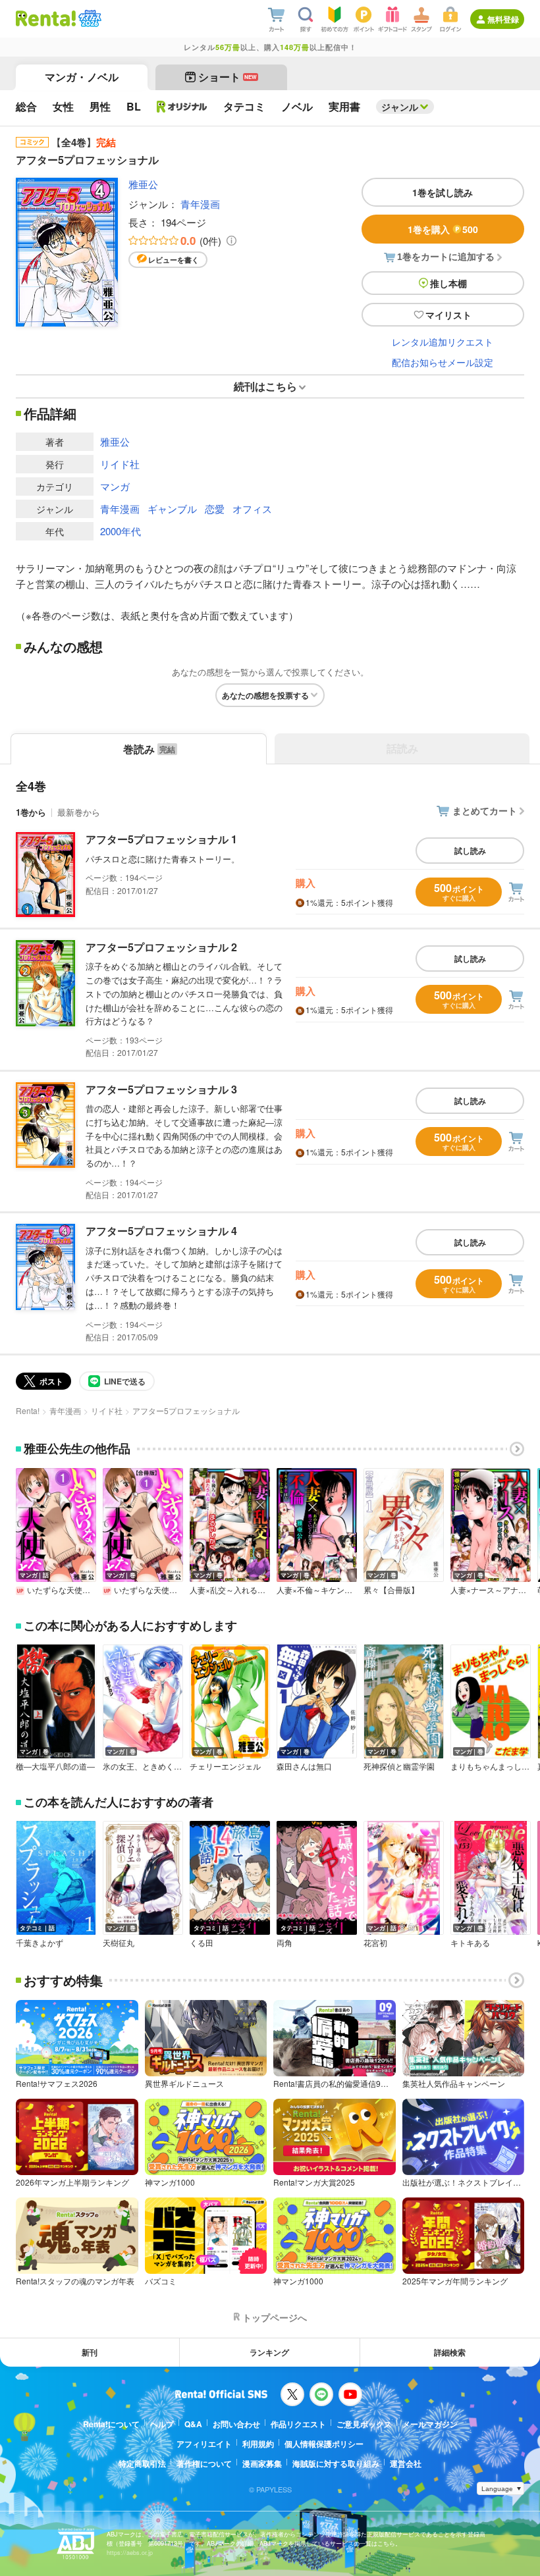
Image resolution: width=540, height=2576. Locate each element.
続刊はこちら (265, 386)
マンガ (115, 486)
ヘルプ (162, 2424)
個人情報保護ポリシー (324, 2444)
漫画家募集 (262, 2463)
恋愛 (215, 509)
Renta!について (111, 2424)
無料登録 (503, 19)
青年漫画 (200, 204)
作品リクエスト (298, 2424)
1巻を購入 (443, 229)
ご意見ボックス (364, 2424)
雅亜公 (143, 184)
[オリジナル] (182, 107)
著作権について (204, 2463)
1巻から (31, 812)
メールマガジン (430, 2424)
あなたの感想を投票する (265, 695)
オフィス (252, 509)
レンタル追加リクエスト (443, 342)
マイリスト (448, 315)
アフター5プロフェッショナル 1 (161, 839)
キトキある (470, 1943)
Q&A (193, 2424)
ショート (228, 77)
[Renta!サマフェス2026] (89, 18)
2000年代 (121, 531)
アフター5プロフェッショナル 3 (161, 1089)
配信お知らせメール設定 (443, 362)
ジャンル (400, 107)
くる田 (202, 1943)
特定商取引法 (142, 2463)
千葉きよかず (40, 1943)
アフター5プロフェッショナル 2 (161, 947)
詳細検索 (450, 2352)
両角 (284, 1943)
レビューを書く (174, 260)
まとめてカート (485, 810)
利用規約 (258, 2444)
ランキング (269, 2352)
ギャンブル (172, 509)
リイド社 (120, 464)
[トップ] (46, 18)
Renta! (28, 1410)
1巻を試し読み (443, 192)
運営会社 (406, 2463)
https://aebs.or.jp (130, 2553)
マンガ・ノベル (82, 77)
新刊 (90, 2352)
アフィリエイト (204, 2444)
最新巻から (79, 812)
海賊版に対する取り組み (336, 2463)
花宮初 (375, 1943)
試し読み (470, 851)
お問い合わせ (236, 2424)
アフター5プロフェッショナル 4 (161, 1231)
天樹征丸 (119, 1943)
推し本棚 (448, 283)
